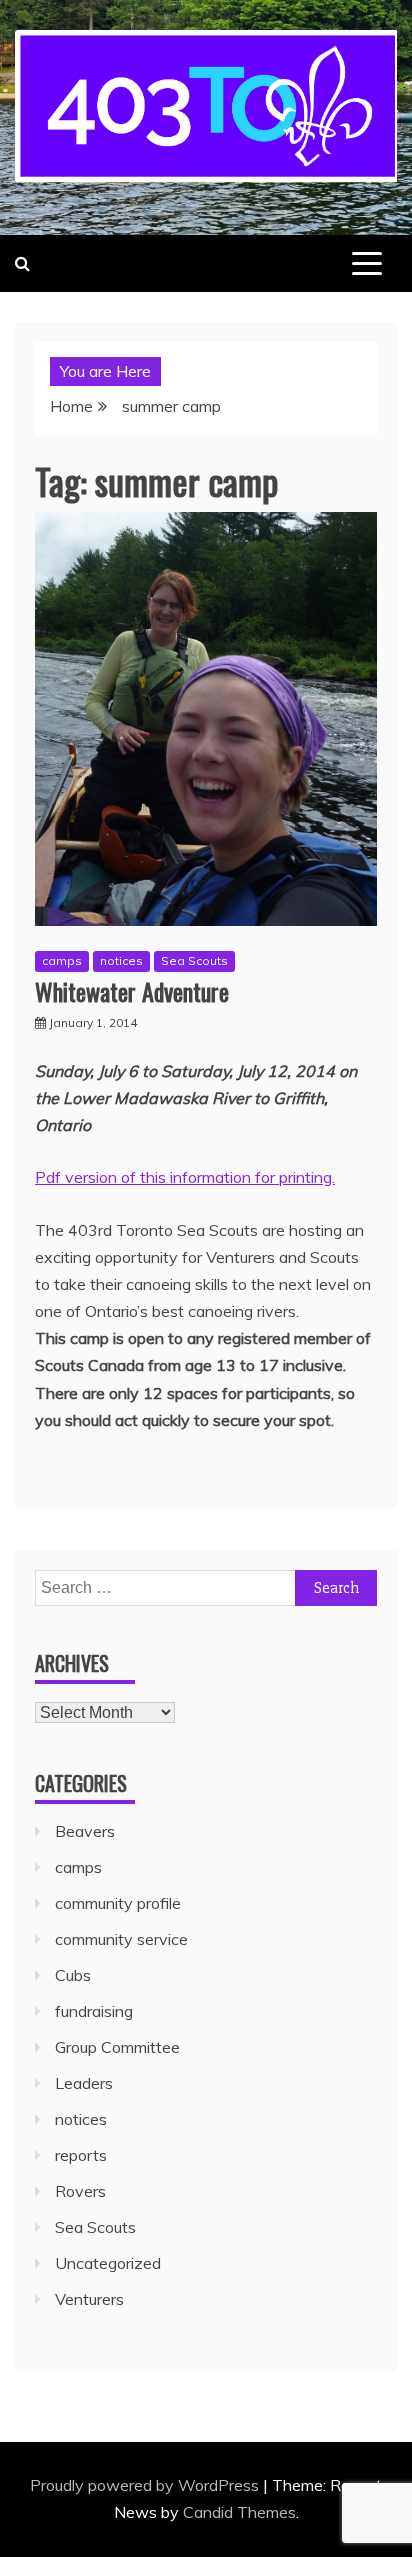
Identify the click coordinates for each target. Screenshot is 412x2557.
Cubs (73, 1975)
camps (62, 960)
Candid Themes (239, 2512)
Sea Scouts (194, 960)
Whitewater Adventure (132, 991)
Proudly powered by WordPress (146, 2485)
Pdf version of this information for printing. (185, 1177)
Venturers (89, 2299)
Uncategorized (108, 2263)
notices (121, 960)
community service (121, 1939)
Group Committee (117, 2047)
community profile (118, 1903)
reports (81, 2155)
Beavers (85, 1831)
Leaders (84, 2083)
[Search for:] (206, 1587)
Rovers (80, 2191)
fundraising (94, 2011)
